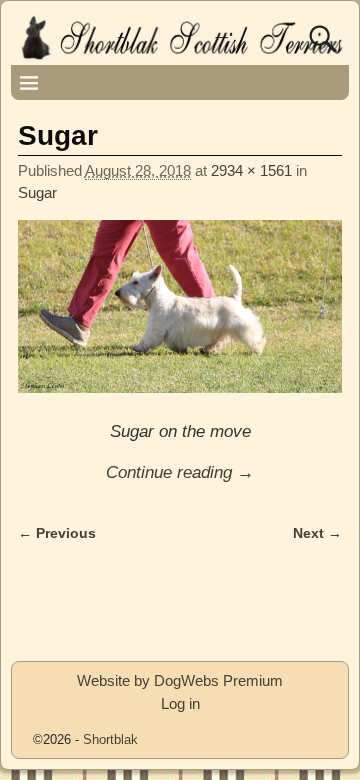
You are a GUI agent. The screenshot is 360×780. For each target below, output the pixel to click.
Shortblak (110, 739)
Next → (317, 533)
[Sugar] (180, 317)
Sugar (37, 192)
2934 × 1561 (251, 170)
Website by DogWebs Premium (180, 680)
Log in (180, 703)
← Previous (57, 533)
